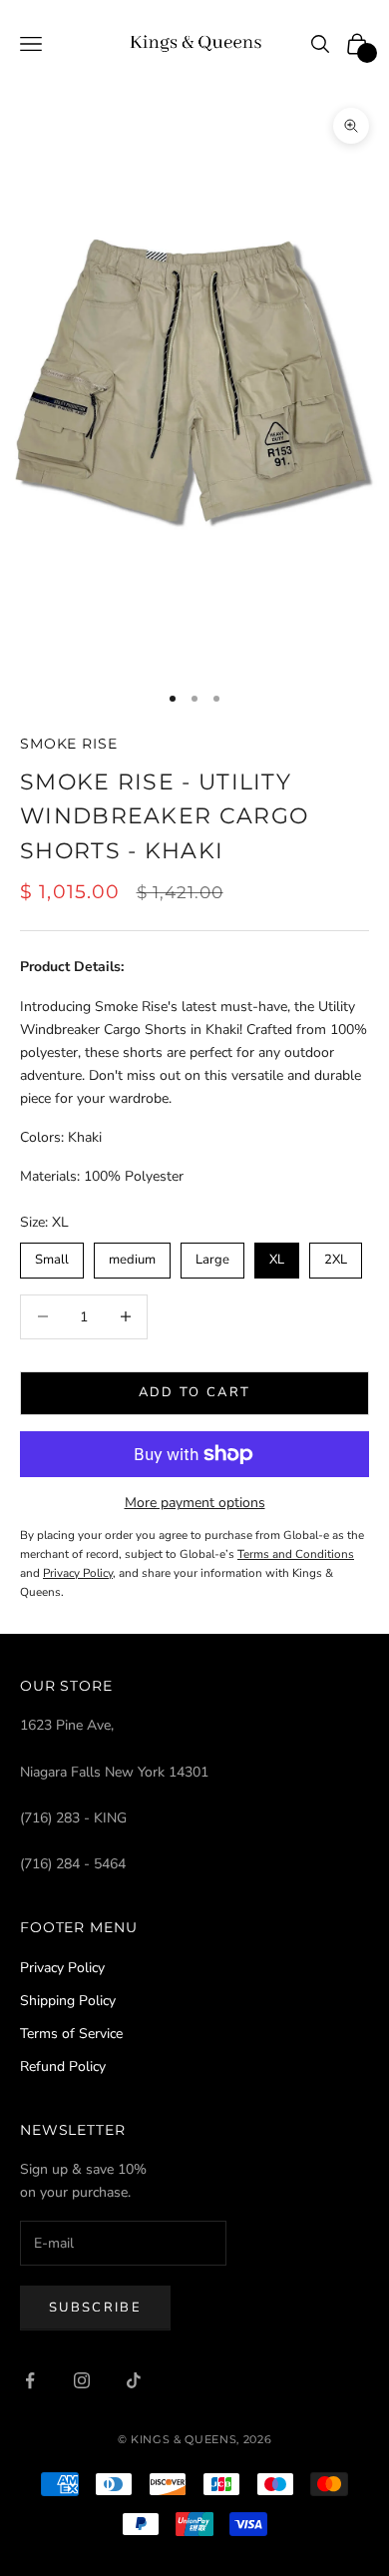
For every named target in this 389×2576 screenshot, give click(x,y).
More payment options (195, 1503)
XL (277, 1256)
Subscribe (95, 2308)
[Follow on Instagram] (82, 2380)
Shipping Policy (68, 2001)
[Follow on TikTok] (134, 2380)
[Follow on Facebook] (30, 2380)
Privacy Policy (62, 1968)
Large (213, 1256)
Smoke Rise (69, 744)
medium (133, 1256)
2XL (336, 1256)
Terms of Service (71, 2034)
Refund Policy (63, 2066)
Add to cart (195, 1392)
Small (52, 1256)
